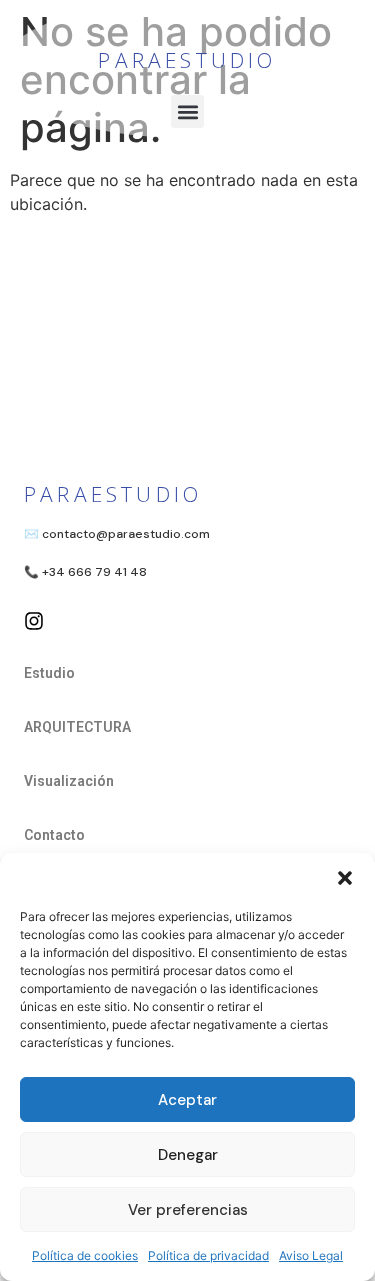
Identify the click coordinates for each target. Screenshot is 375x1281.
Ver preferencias (188, 1210)
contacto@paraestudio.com (126, 534)
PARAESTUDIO (187, 60)
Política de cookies (85, 1255)
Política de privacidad (208, 1255)
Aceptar (187, 1100)
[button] (345, 878)
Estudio (49, 673)
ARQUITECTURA (77, 727)
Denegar (188, 1155)
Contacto (54, 835)
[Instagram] (34, 621)
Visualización (69, 781)
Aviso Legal (311, 1255)
